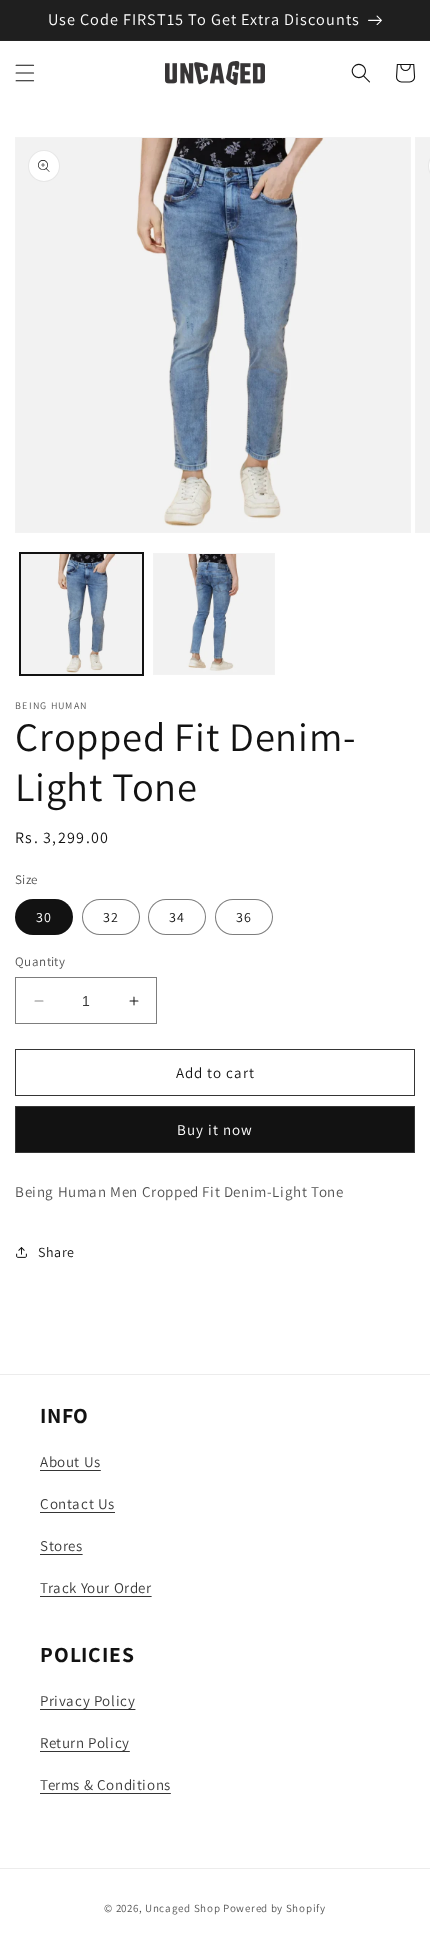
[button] (25, 73)
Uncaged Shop (182, 1908)
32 (111, 917)
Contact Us (77, 1503)
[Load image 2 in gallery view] (214, 614)
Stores (61, 1545)
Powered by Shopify (274, 1908)
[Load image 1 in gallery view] (81, 614)
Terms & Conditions (105, 1784)
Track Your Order (96, 1587)
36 (244, 917)
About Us (70, 1461)
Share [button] (56, 1252)
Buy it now (215, 1129)
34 (177, 917)
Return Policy (85, 1742)
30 (44, 917)
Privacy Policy (87, 1700)
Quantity (40, 961)
